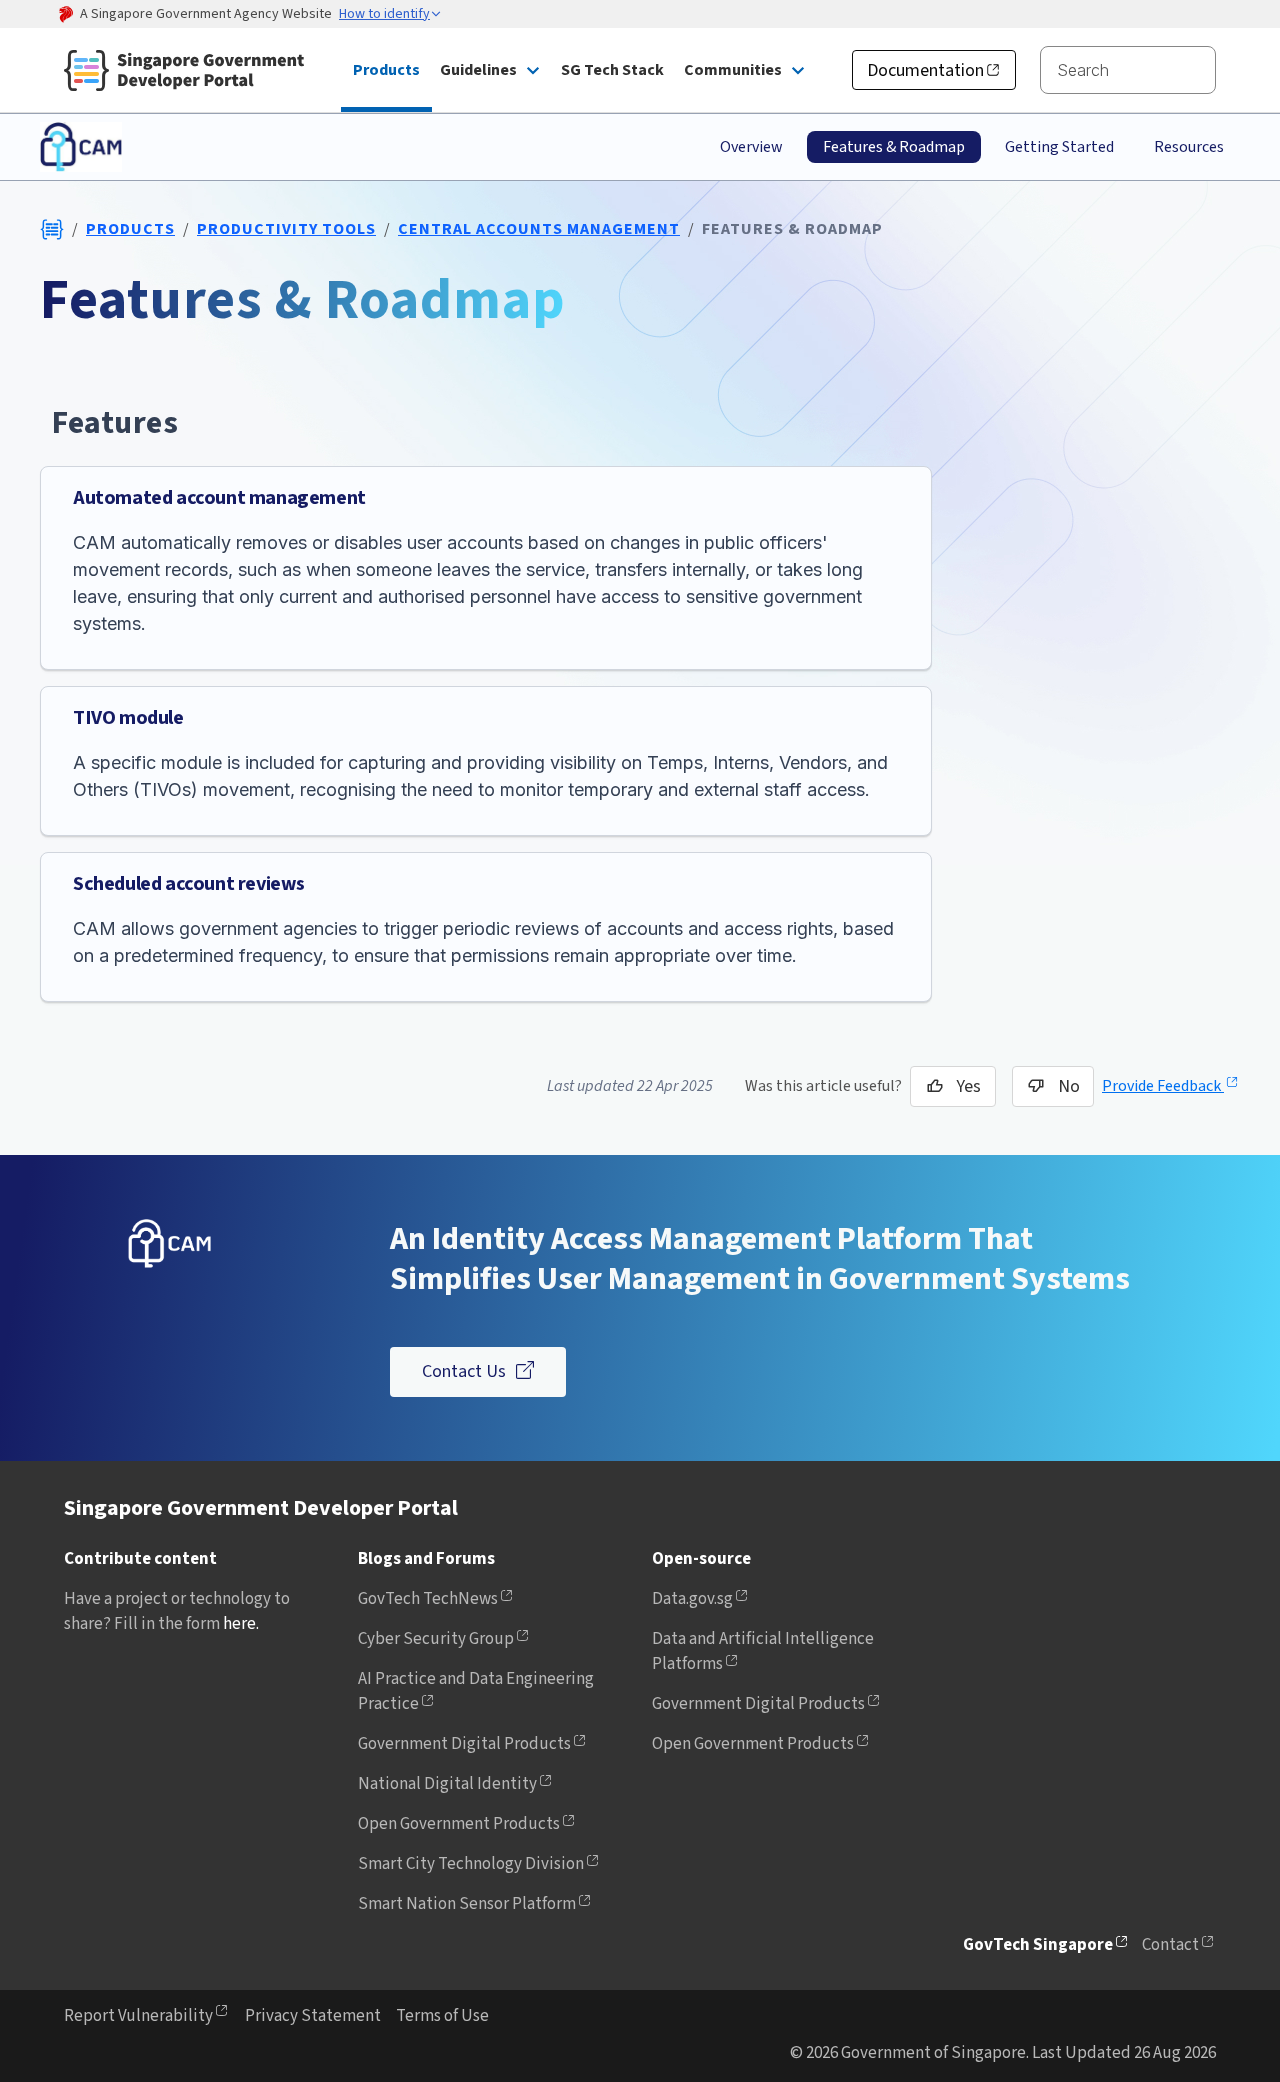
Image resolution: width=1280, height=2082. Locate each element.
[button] (390, 14)
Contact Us (464, 1371)
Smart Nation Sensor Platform (467, 1904)
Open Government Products (459, 1824)
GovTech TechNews (428, 1599)
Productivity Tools (286, 229)
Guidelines (478, 70)
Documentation (925, 70)
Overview (751, 147)
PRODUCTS (130, 229)
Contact (1170, 1945)
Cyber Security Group (436, 1639)
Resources (1189, 147)
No (1069, 1086)
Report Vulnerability (138, 2016)
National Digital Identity (447, 1784)
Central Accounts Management (539, 229)
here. (241, 1624)
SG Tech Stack (612, 70)
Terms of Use (442, 2016)
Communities (733, 70)
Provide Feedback (1163, 1086)
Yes (968, 1086)
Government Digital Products (464, 1744)
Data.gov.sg (692, 1599)
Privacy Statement (313, 2016)
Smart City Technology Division (471, 1864)
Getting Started (1059, 147)
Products (386, 70)
